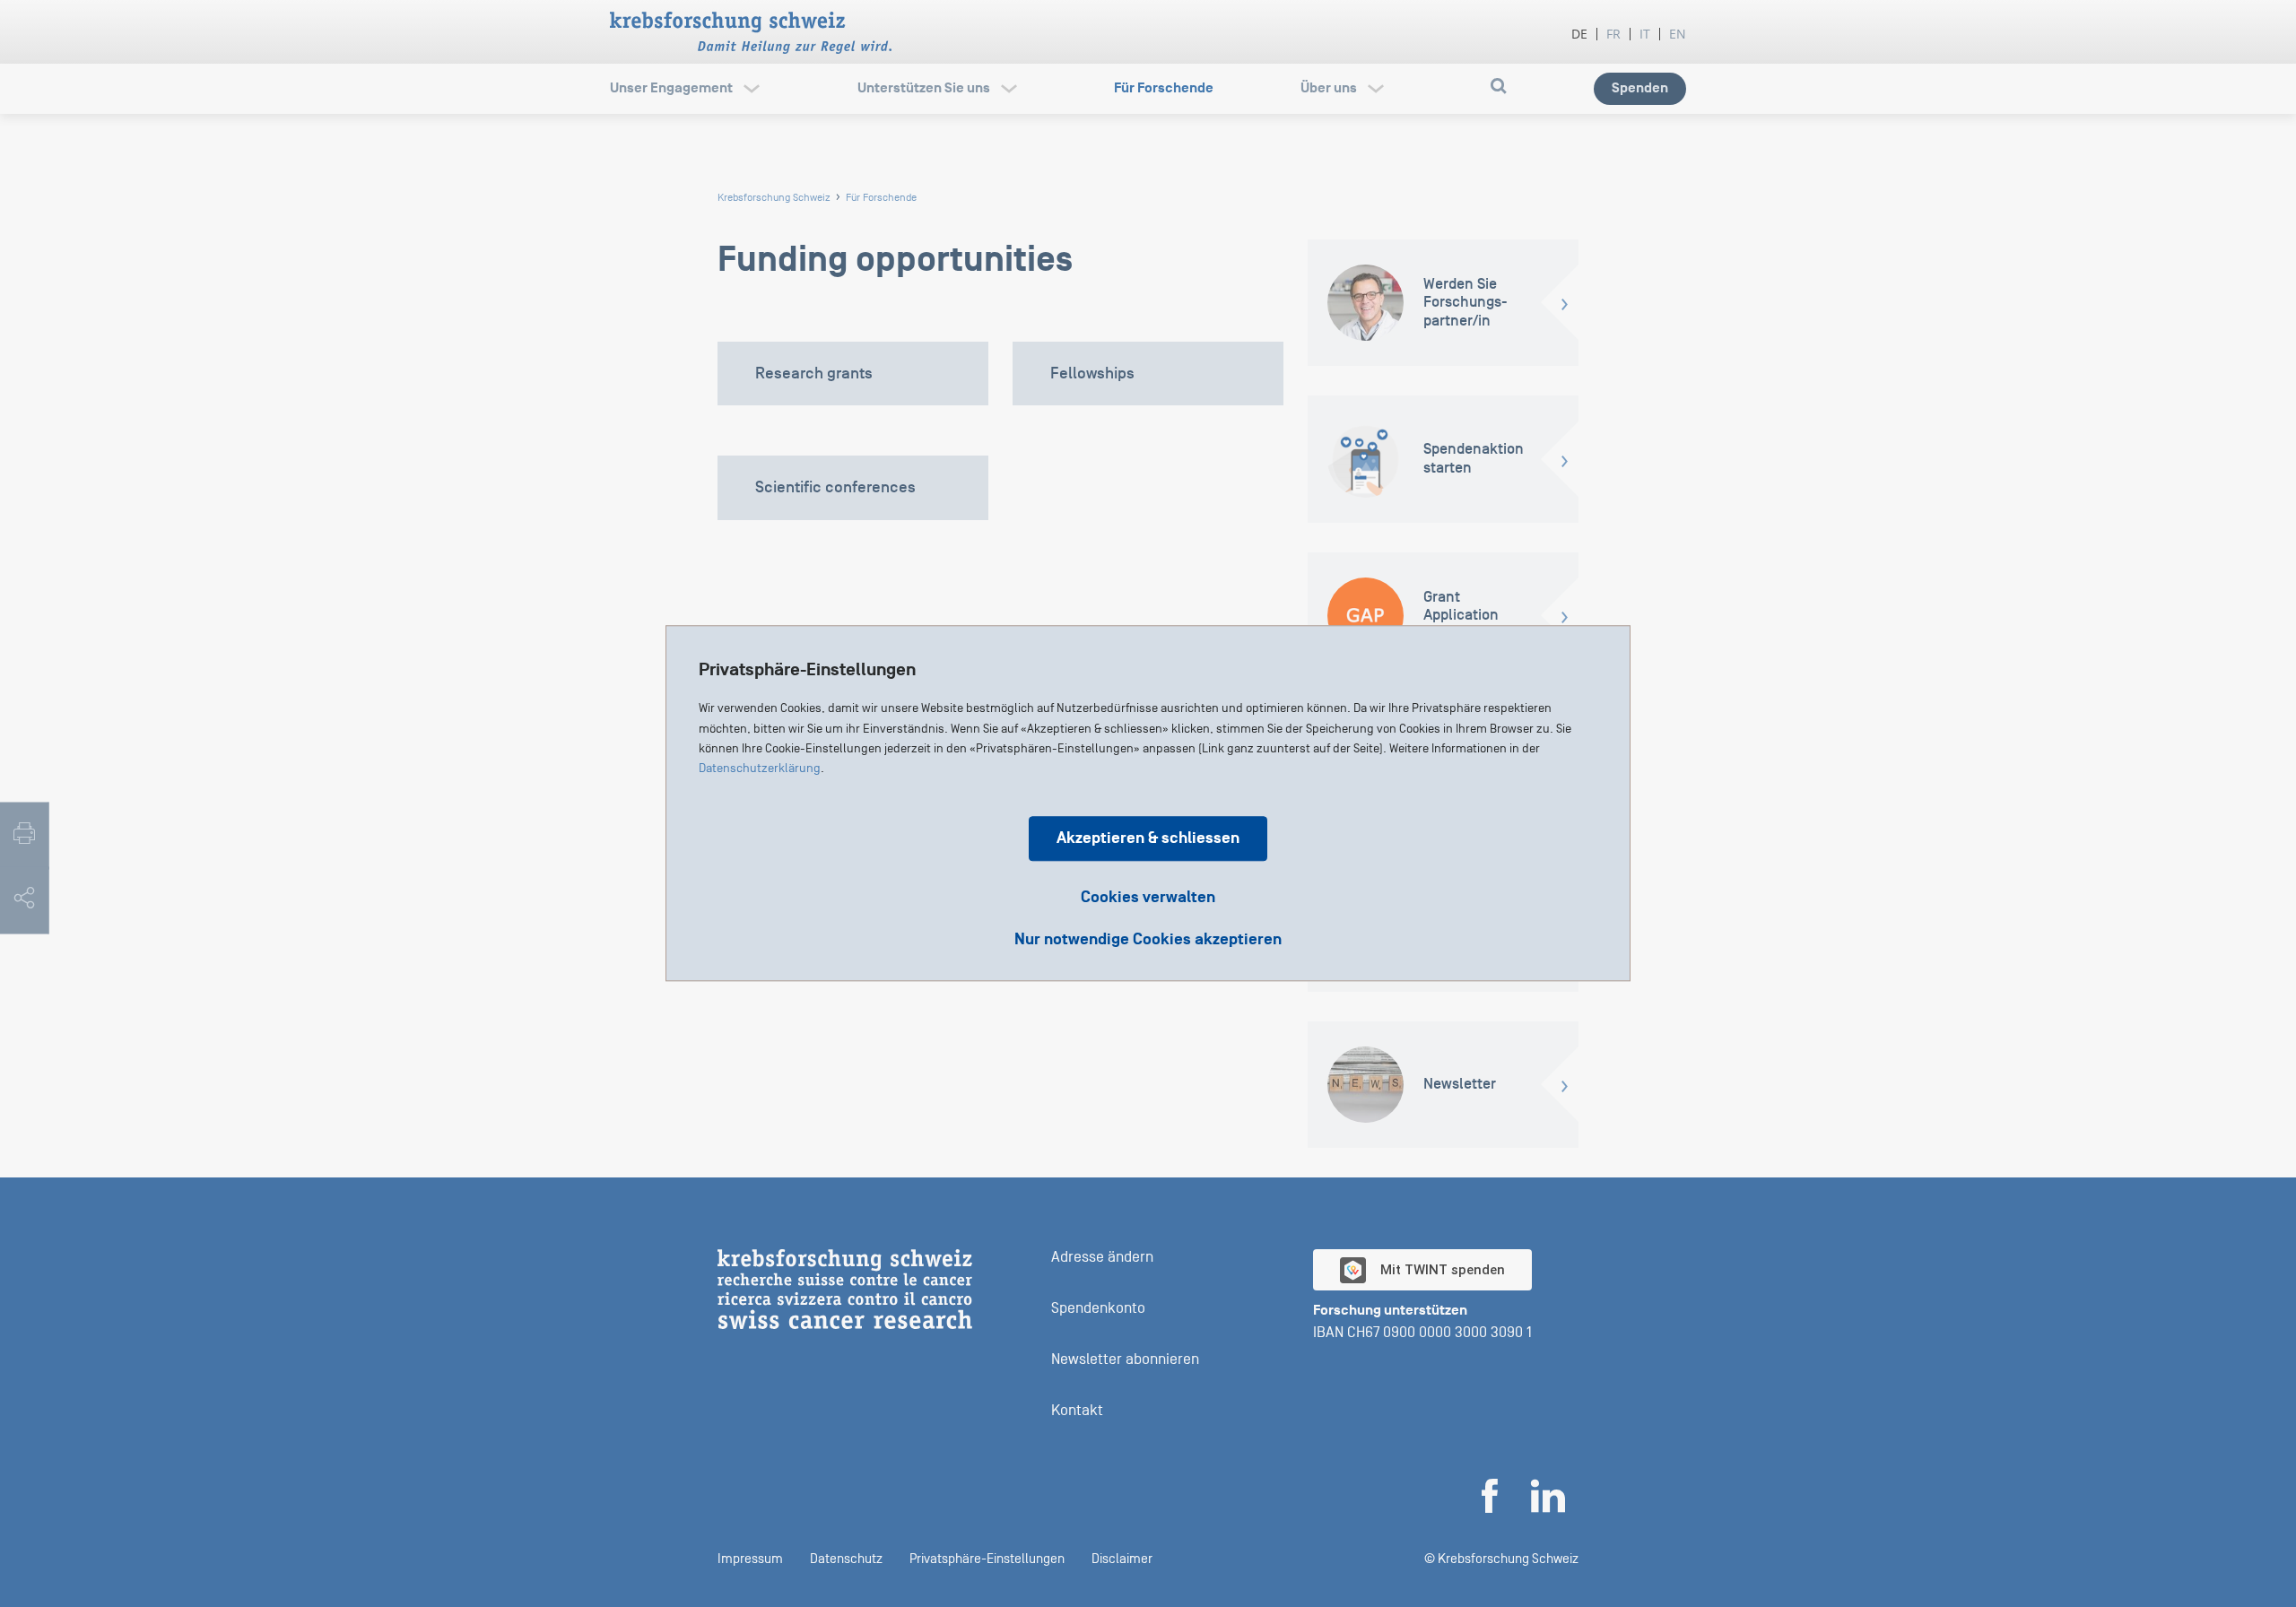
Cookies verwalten (1148, 898)
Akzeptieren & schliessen (1148, 839)
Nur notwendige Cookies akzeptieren (1148, 941)
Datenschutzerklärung (760, 769)
